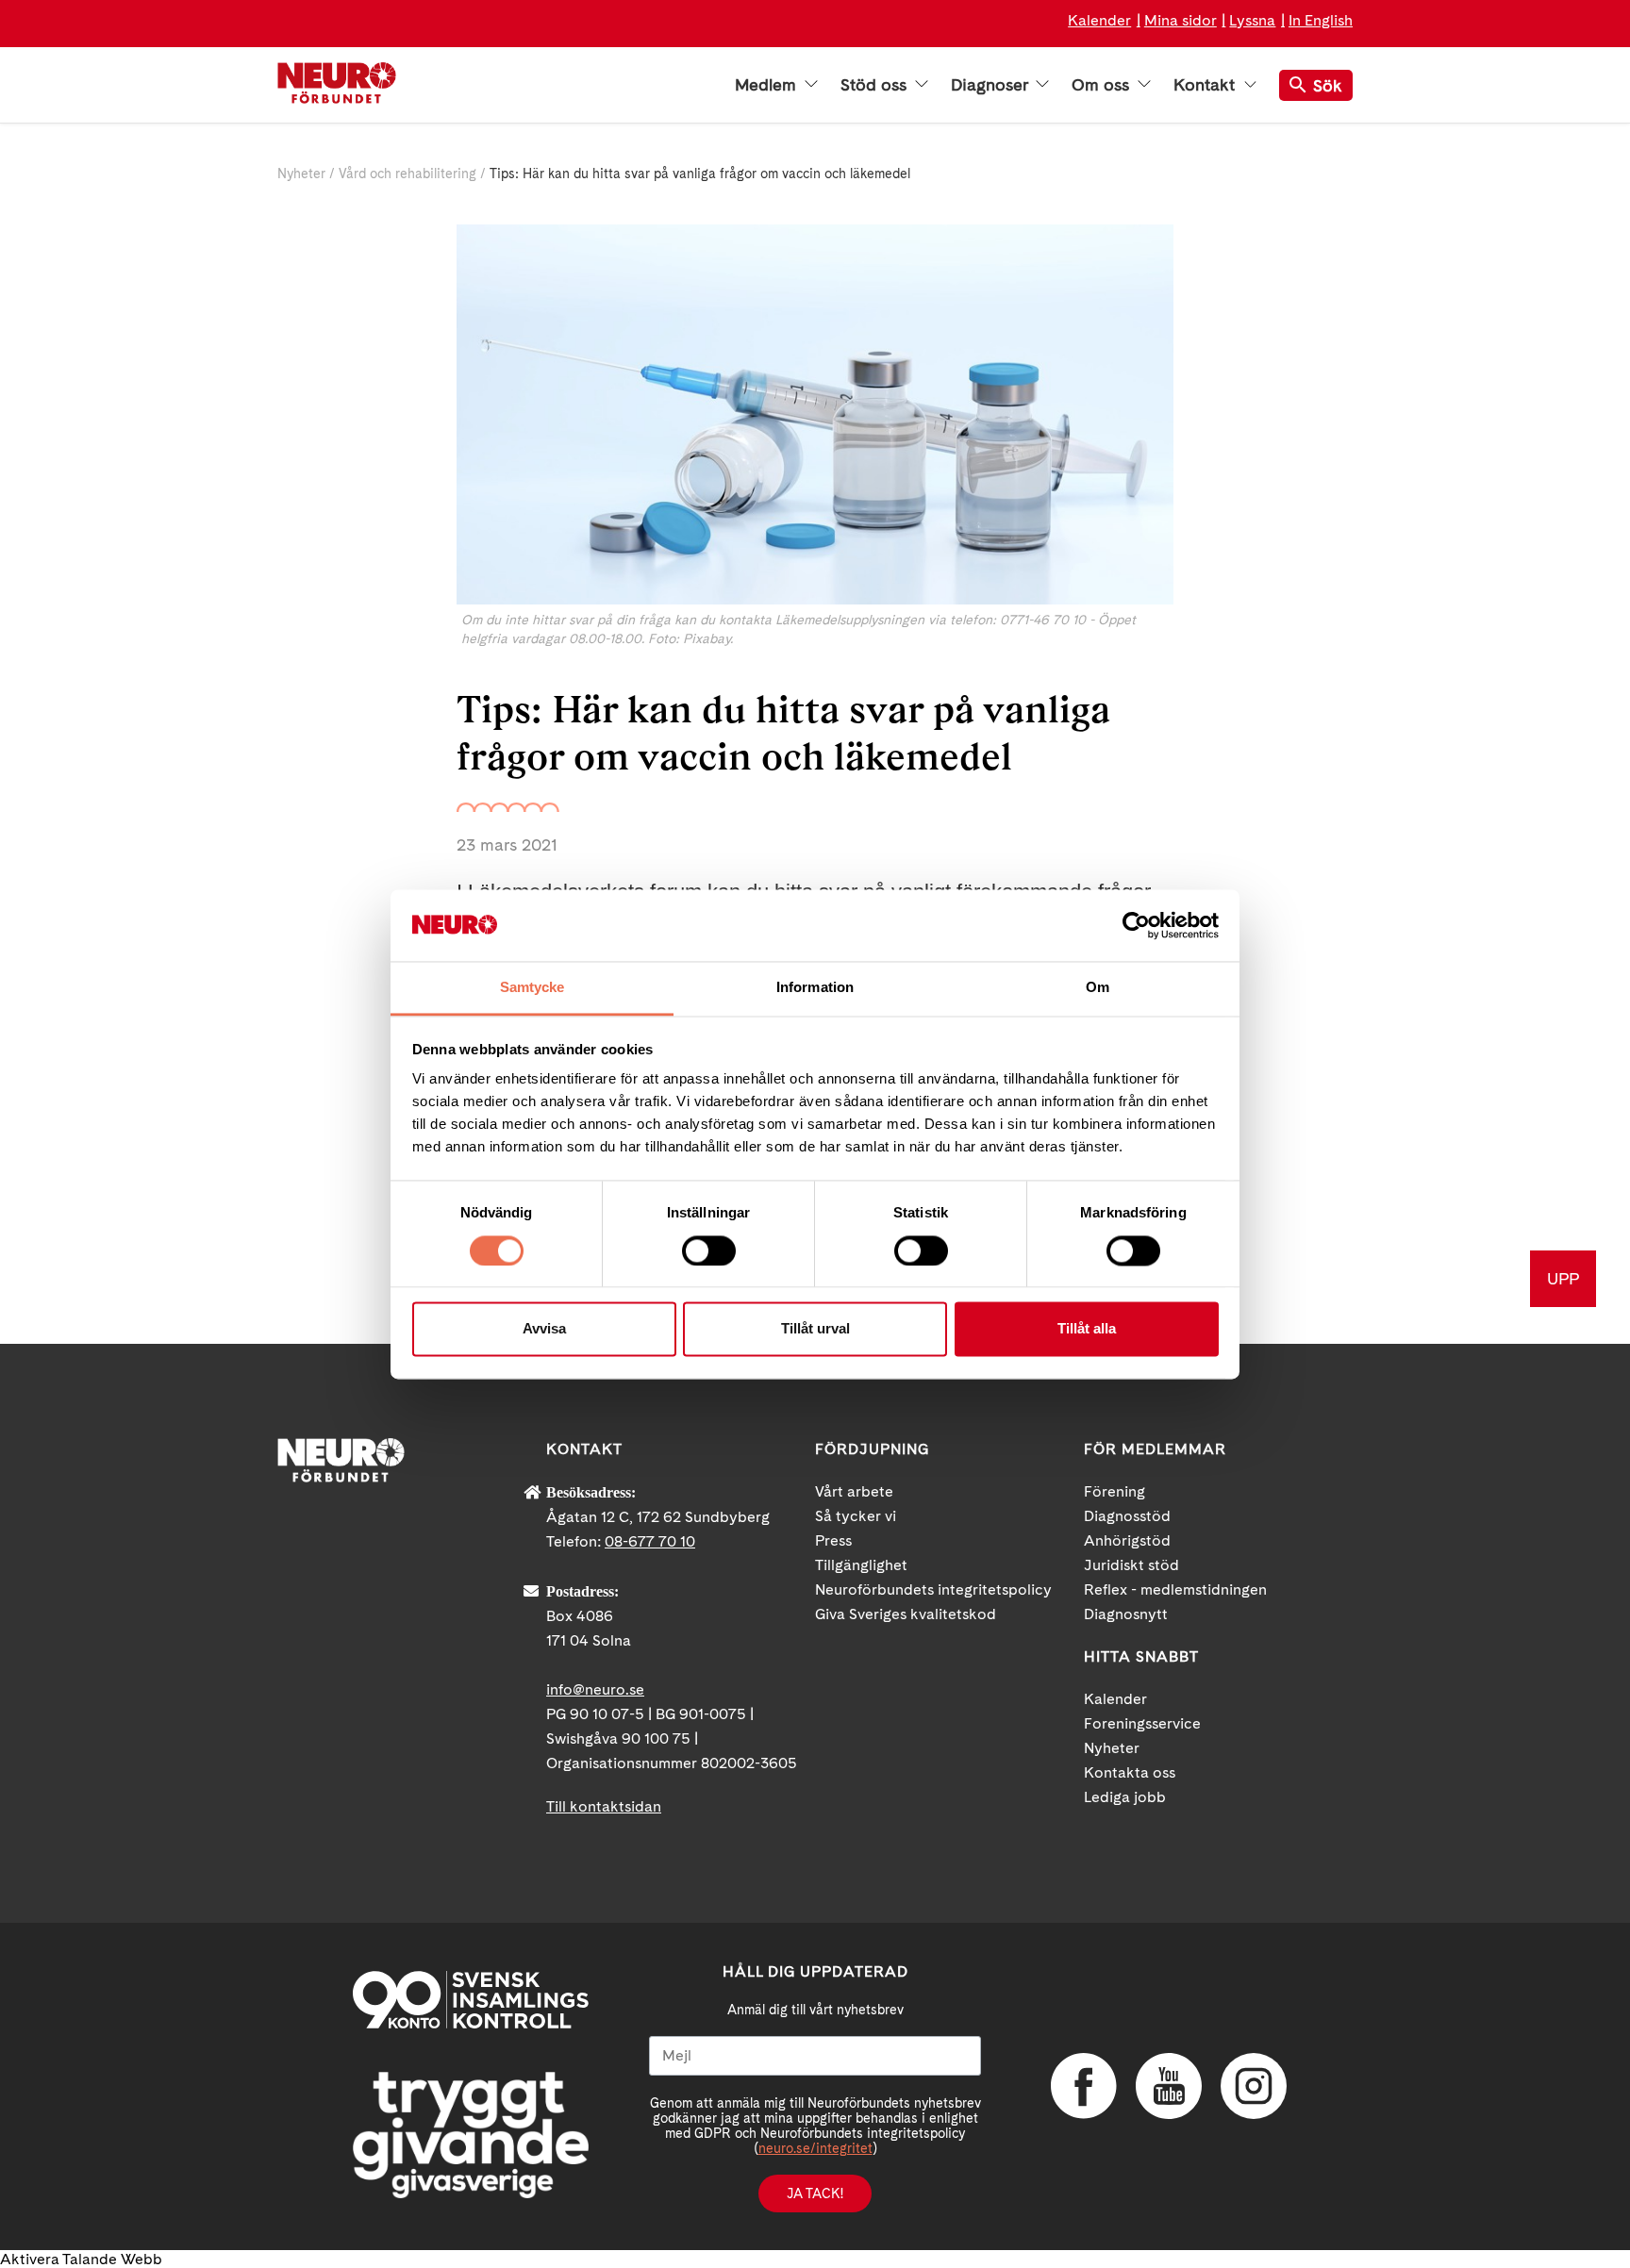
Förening (1114, 1491)
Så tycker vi (856, 1516)
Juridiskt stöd (1131, 1565)
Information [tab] (815, 988)
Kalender (1099, 20)
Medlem (768, 85)
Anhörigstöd (1127, 1540)
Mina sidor (1181, 20)
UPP (1563, 1278)
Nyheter (301, 174)
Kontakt (1206, 85)
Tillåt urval (815, 1329)
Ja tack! (815, 2194)
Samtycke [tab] (532, 988)
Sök (1328, 85)
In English (1321, 20)
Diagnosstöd (1127, 1516)
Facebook (1084, 2086)
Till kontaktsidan (604, 1806)
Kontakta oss (1130, 1772)
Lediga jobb (1125, 1797)
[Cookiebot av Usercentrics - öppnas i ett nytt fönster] (1136, 925)
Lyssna (1252, 20)
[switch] (709, 1250)
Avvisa (544, 1329)
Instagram (1254, 2086)
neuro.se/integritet (815, 2148)
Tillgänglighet (861, 1565)
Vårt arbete (854, 1491)
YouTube (1169, 2086)
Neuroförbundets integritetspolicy (933, 1589)
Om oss (1103, 85)
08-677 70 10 (650, 1541)
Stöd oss (876, 85)
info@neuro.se (595, 1689)
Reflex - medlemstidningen (1175, 1589)
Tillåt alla (1087, 1329)
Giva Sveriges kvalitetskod (906, 1614)
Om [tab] (1098, 988)
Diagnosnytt (1126, 1614)
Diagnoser (991, 85)
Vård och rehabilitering (407, 174)
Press (833, 1540)
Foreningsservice (1142, 1723)
